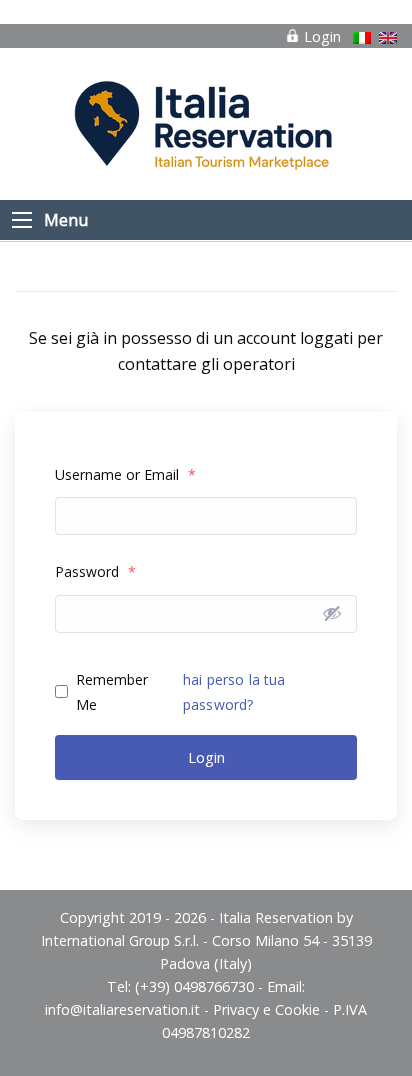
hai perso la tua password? (234, 692)
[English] (388, 38)
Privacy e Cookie (266, 1009)
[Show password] (332, 613)
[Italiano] (362, 38)
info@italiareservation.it (122, 1009)
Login (320, 36)
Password (95, 571)
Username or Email (125, 474)
